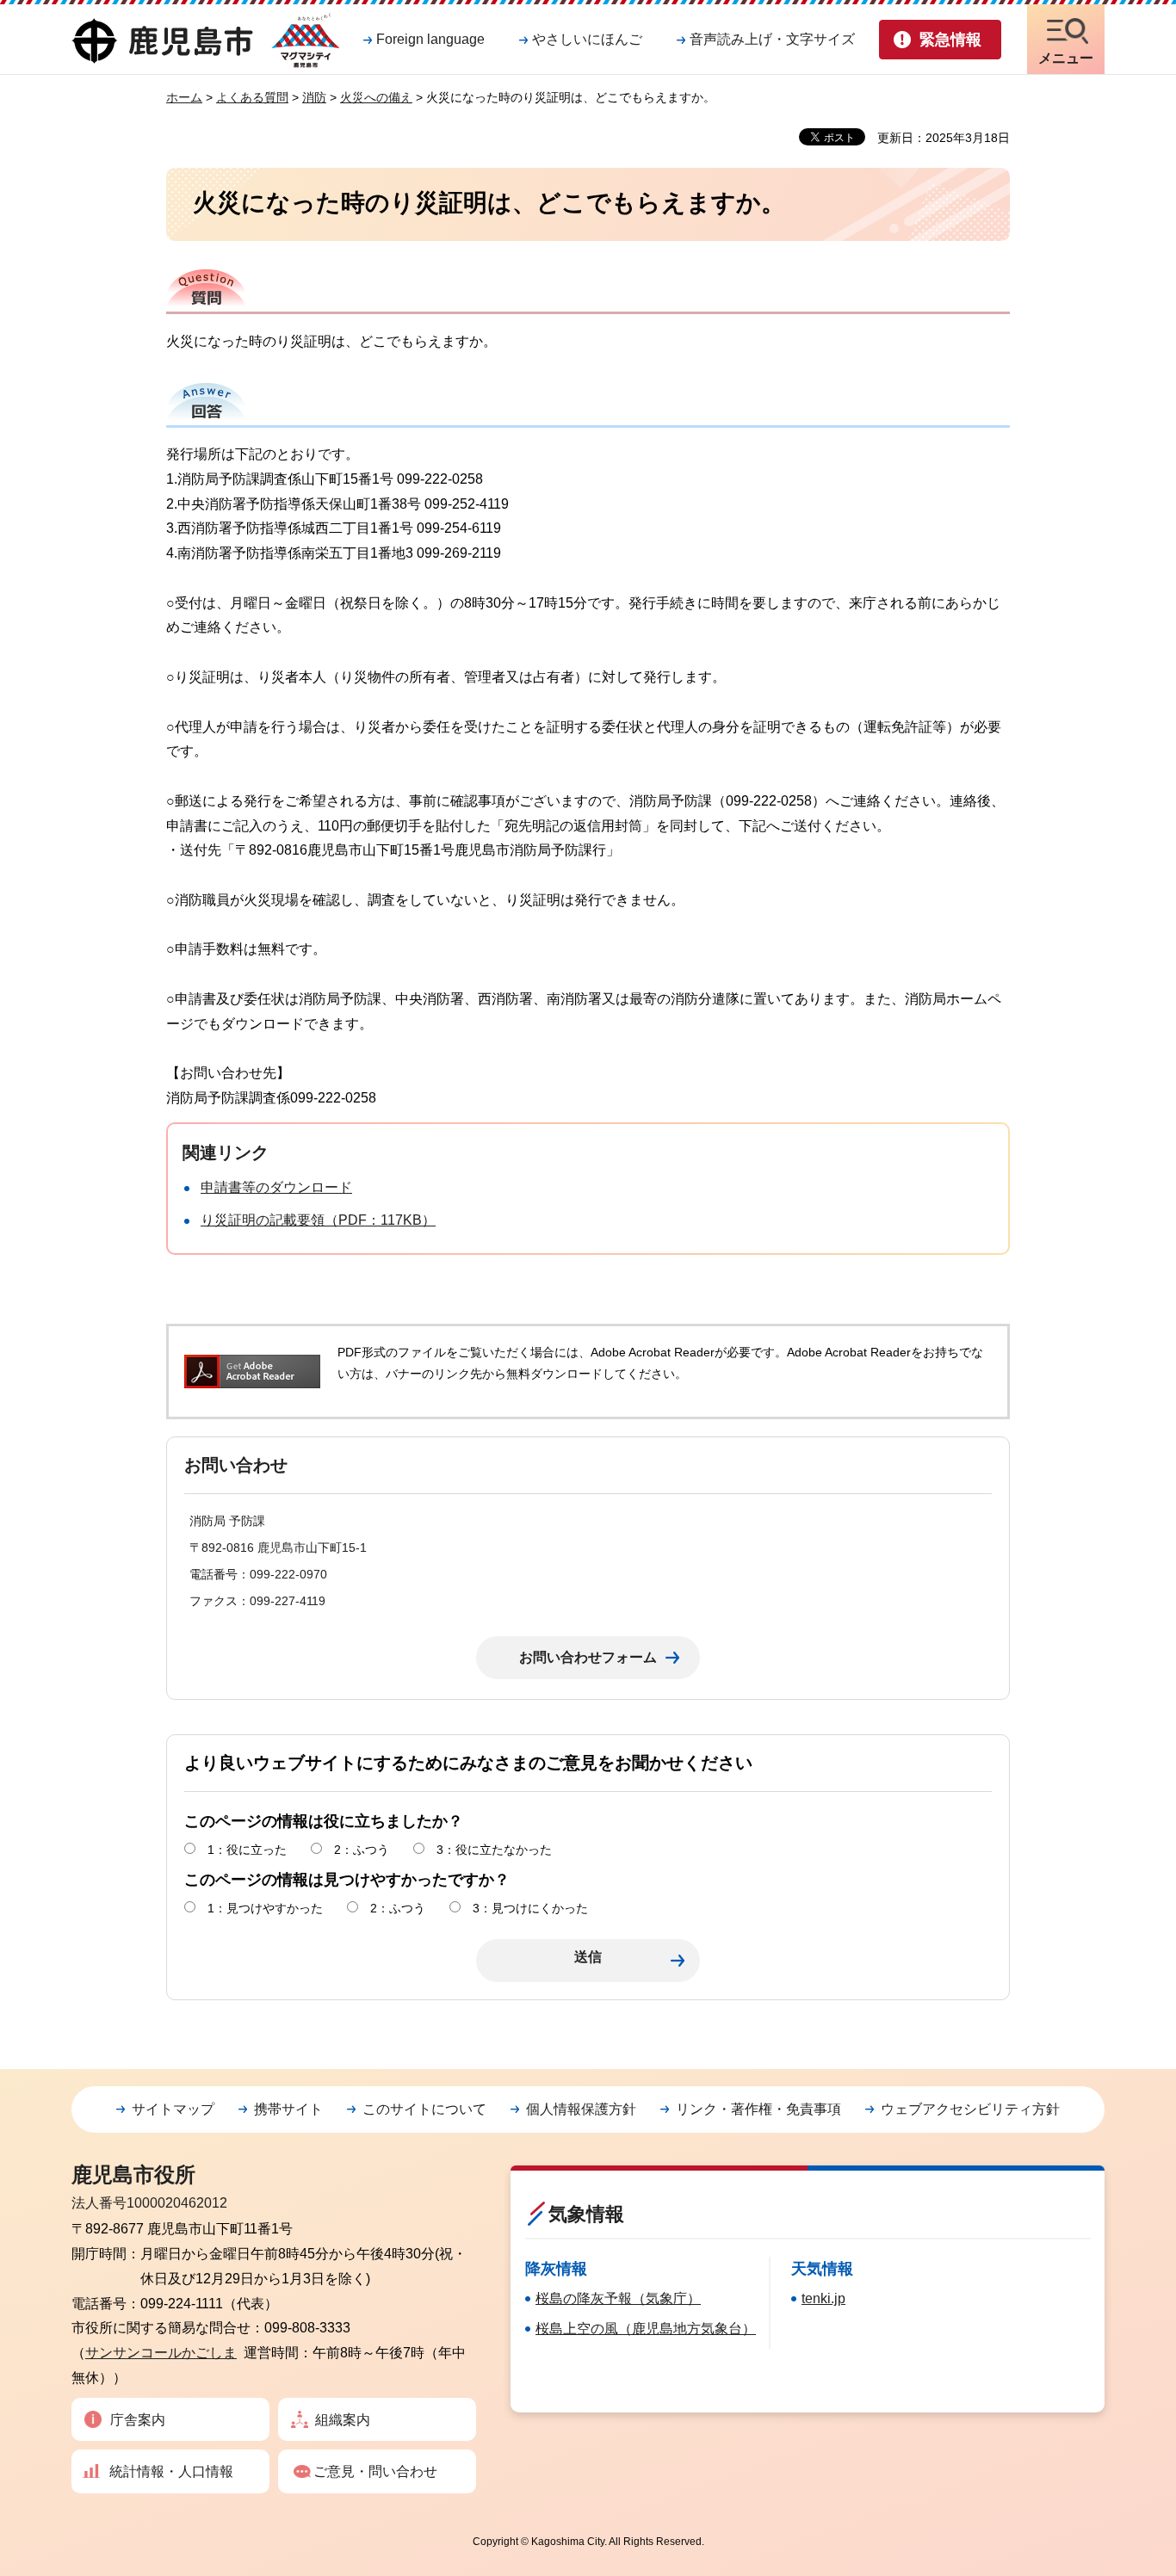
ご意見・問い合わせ (375, 2471)
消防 (314, 97)
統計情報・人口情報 (171, 2471)
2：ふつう (362, 1850)
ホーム (184, 97)
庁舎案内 (138, 2420)
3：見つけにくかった (530, 1908)
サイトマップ (173, 2109)
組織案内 (343, 2420)
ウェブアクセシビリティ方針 (970, 2109)
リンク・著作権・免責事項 (758, 2109)
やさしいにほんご (587, 39)
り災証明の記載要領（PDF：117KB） (318, 1220)
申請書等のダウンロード (276, 1187)
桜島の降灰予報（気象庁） (618, 2298)
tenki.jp (823, 2298)
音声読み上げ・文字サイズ (772, 39)
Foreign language (430, 39)
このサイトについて (424, 2109)
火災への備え (376, 97)
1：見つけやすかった (265, 1908)
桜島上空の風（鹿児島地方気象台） (646, 2329)
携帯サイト (288, 2109)
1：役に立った (247, 1850)
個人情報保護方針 (581, 2109)
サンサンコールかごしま (161, 2353)
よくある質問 (252, 97)
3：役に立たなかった (494, 1850)
